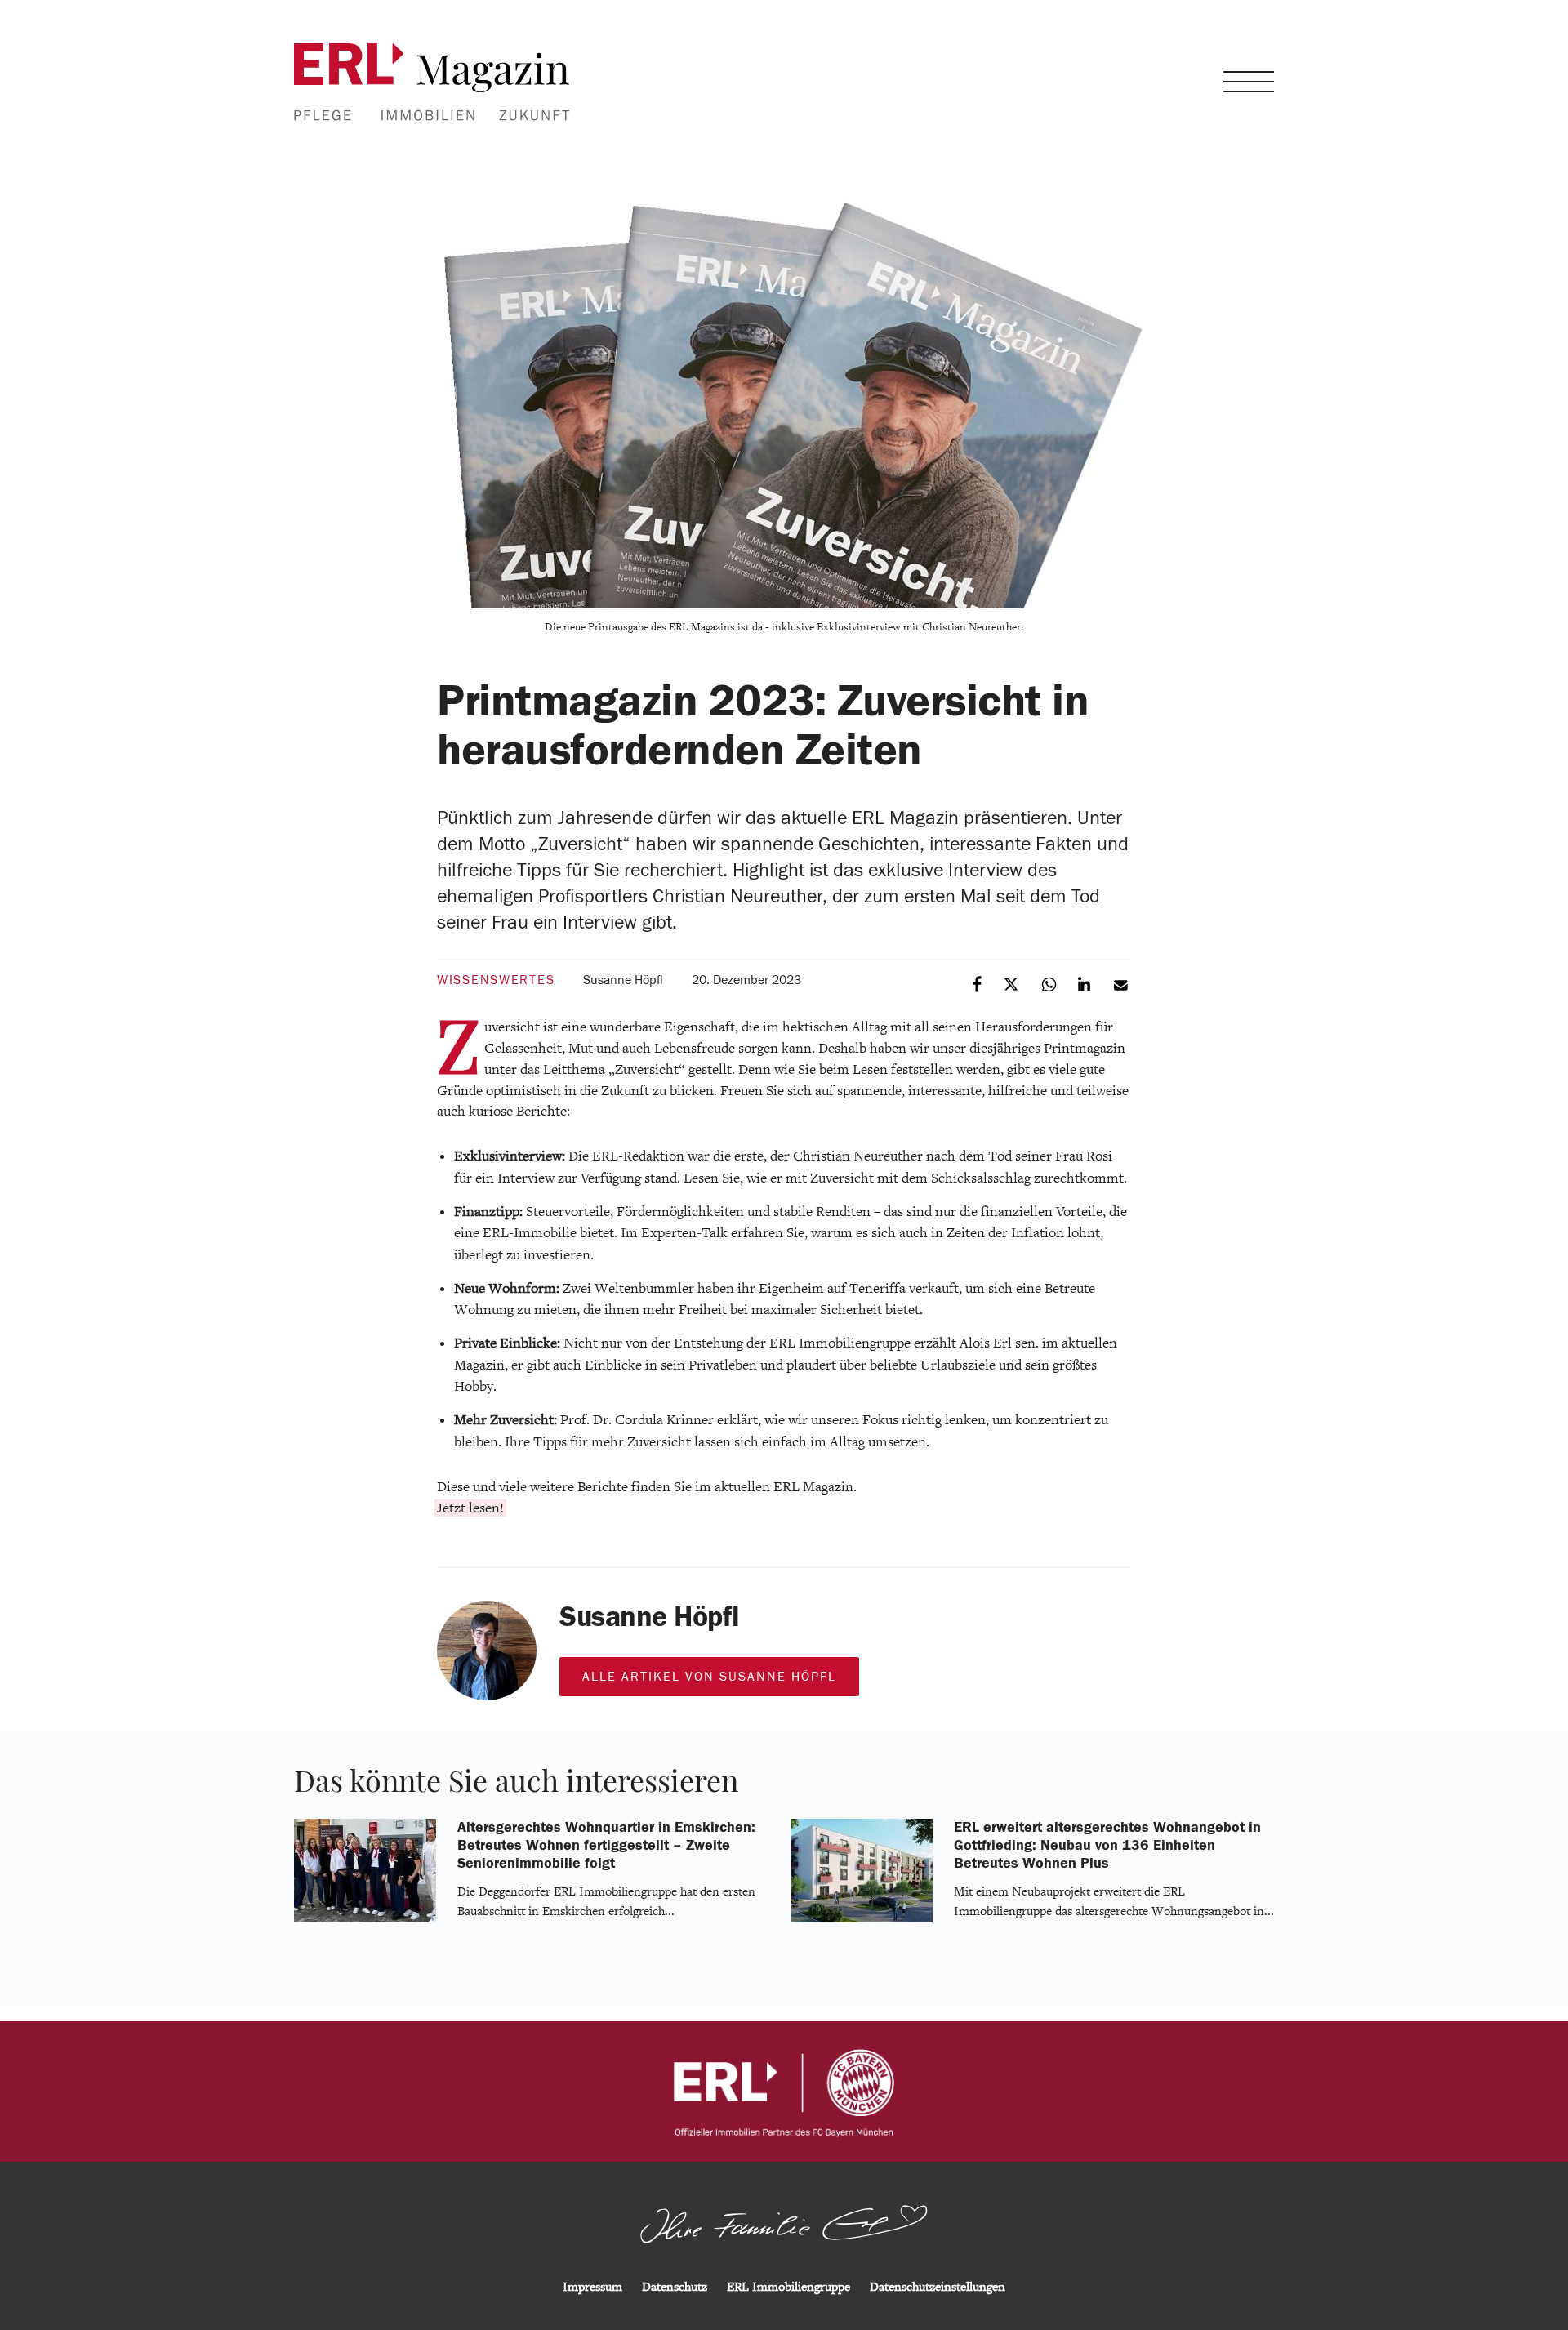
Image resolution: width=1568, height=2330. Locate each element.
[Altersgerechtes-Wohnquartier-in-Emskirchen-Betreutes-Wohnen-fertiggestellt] (365, 1919)
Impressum (592, 2287)
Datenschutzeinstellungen (938, 2287)
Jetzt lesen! (470, 1508)
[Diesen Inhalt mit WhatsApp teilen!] (1050, 983)
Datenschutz (675, 2287)
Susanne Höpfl (623, 980)
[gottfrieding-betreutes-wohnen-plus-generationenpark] (862, 1919)
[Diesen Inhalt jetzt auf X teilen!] (1014, 983)
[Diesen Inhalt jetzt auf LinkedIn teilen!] (1086, 983)
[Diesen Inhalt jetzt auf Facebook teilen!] (978, 983)
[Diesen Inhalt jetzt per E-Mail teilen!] (1122, 983)
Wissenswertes (496, 980)
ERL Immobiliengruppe (788, 2287)
